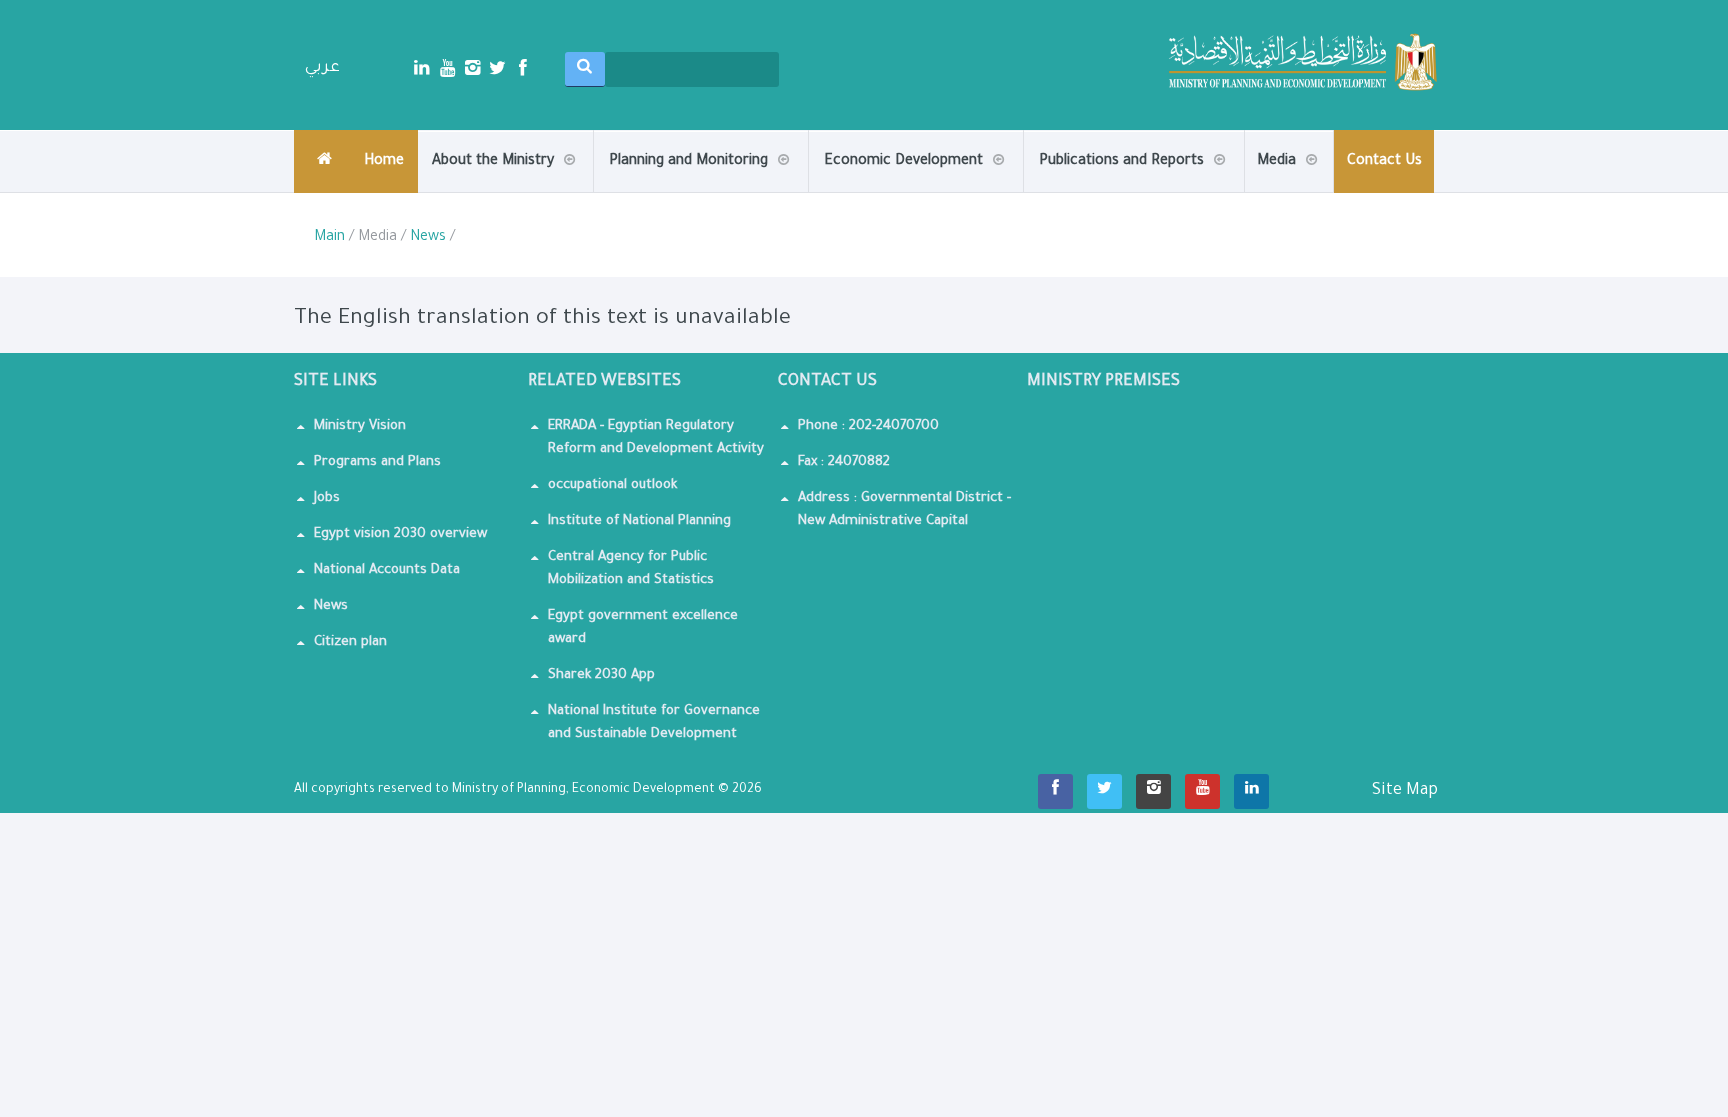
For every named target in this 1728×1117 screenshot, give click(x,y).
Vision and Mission (518, 191)
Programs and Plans (377, 462)
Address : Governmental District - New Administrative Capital (904, 510)
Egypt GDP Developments (694, 191)
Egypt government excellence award (643, 628)
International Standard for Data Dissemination (909, 191)
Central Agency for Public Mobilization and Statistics (631, 569)
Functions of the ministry (517, 188)
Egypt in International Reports (1125, 188)
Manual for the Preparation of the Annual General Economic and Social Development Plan (1185, 182)
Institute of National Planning (639, 521)
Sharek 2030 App (601, 675)
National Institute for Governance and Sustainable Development (654, 723)
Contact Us (1384, 162)
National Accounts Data (387, 570)
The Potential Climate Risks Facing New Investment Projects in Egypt (1200, 187)
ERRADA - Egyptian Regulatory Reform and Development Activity (656, 438)
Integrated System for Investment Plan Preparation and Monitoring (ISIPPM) (696, 181)
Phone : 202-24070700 (868, 426)
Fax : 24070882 (844, 462)
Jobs (327, 498)
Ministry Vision (360, 426)
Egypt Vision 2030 (695, 188)
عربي (322, 68)
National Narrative (1209, 191)
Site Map (1405, 791)
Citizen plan (350, 642)
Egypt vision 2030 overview (400, 534)
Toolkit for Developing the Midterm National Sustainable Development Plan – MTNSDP (1178, 179)
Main (329, 238)
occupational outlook (612, 485)
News (428, 238)
